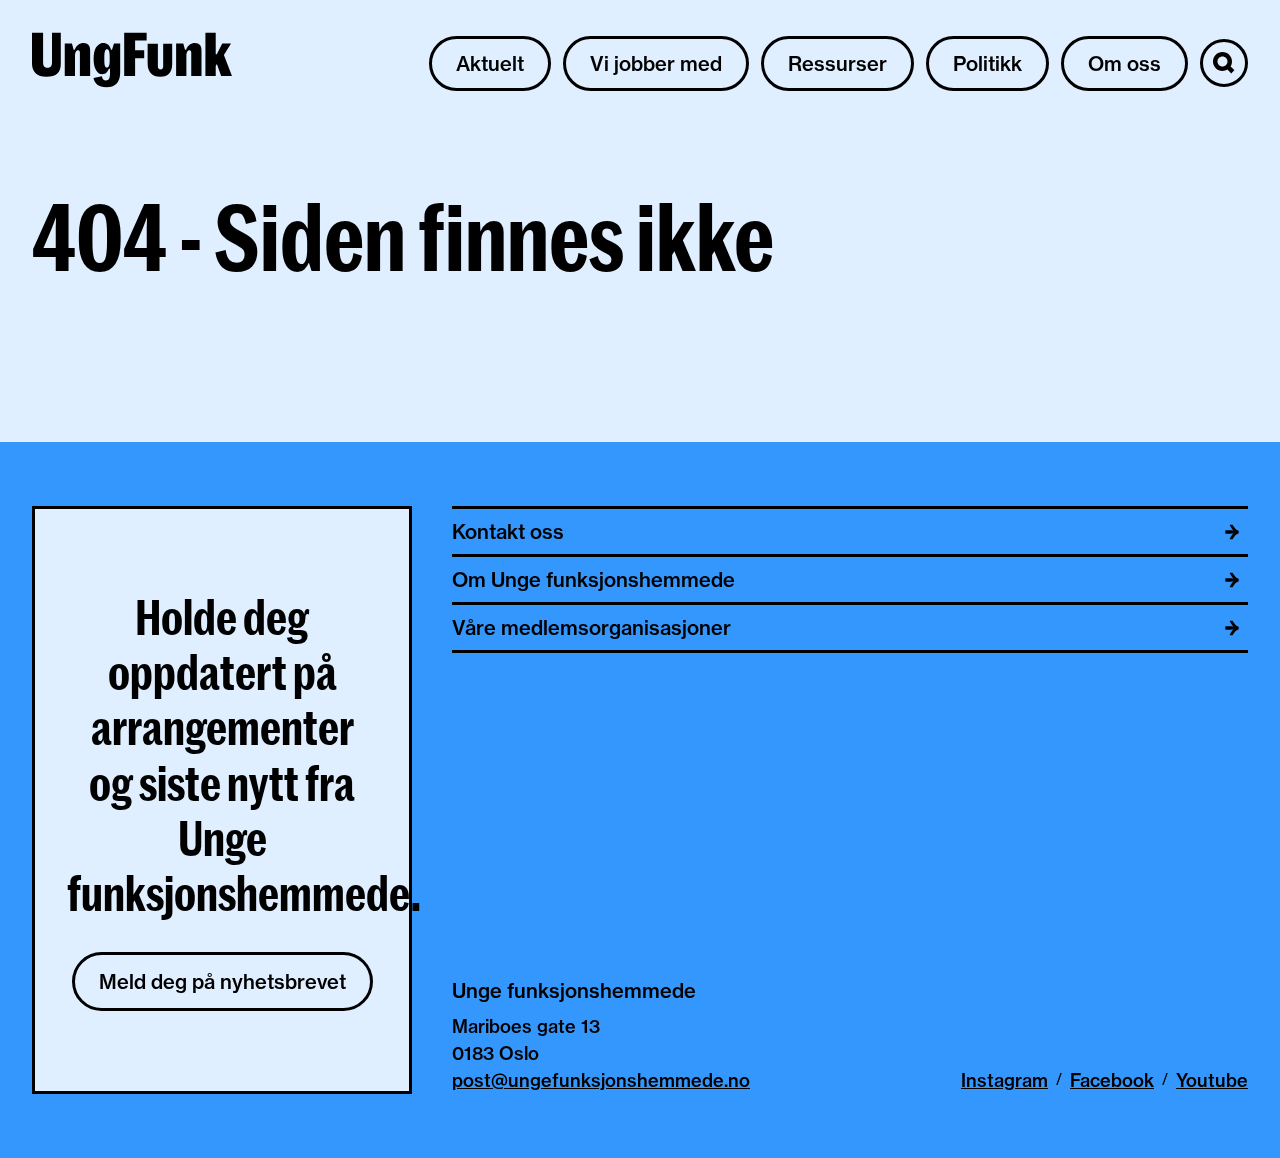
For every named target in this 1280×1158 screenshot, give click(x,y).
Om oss (1124, 63)
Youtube (1212, 1080)
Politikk (987, 63)
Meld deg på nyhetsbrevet (222, 981)
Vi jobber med (656, 63)
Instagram (1004, 1080)
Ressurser (837, 63)
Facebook (1112, 1080)
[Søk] (1224, 63)
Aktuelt (490, 63)
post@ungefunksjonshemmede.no (601, 1080)
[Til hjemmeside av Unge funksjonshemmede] (132, 63)
